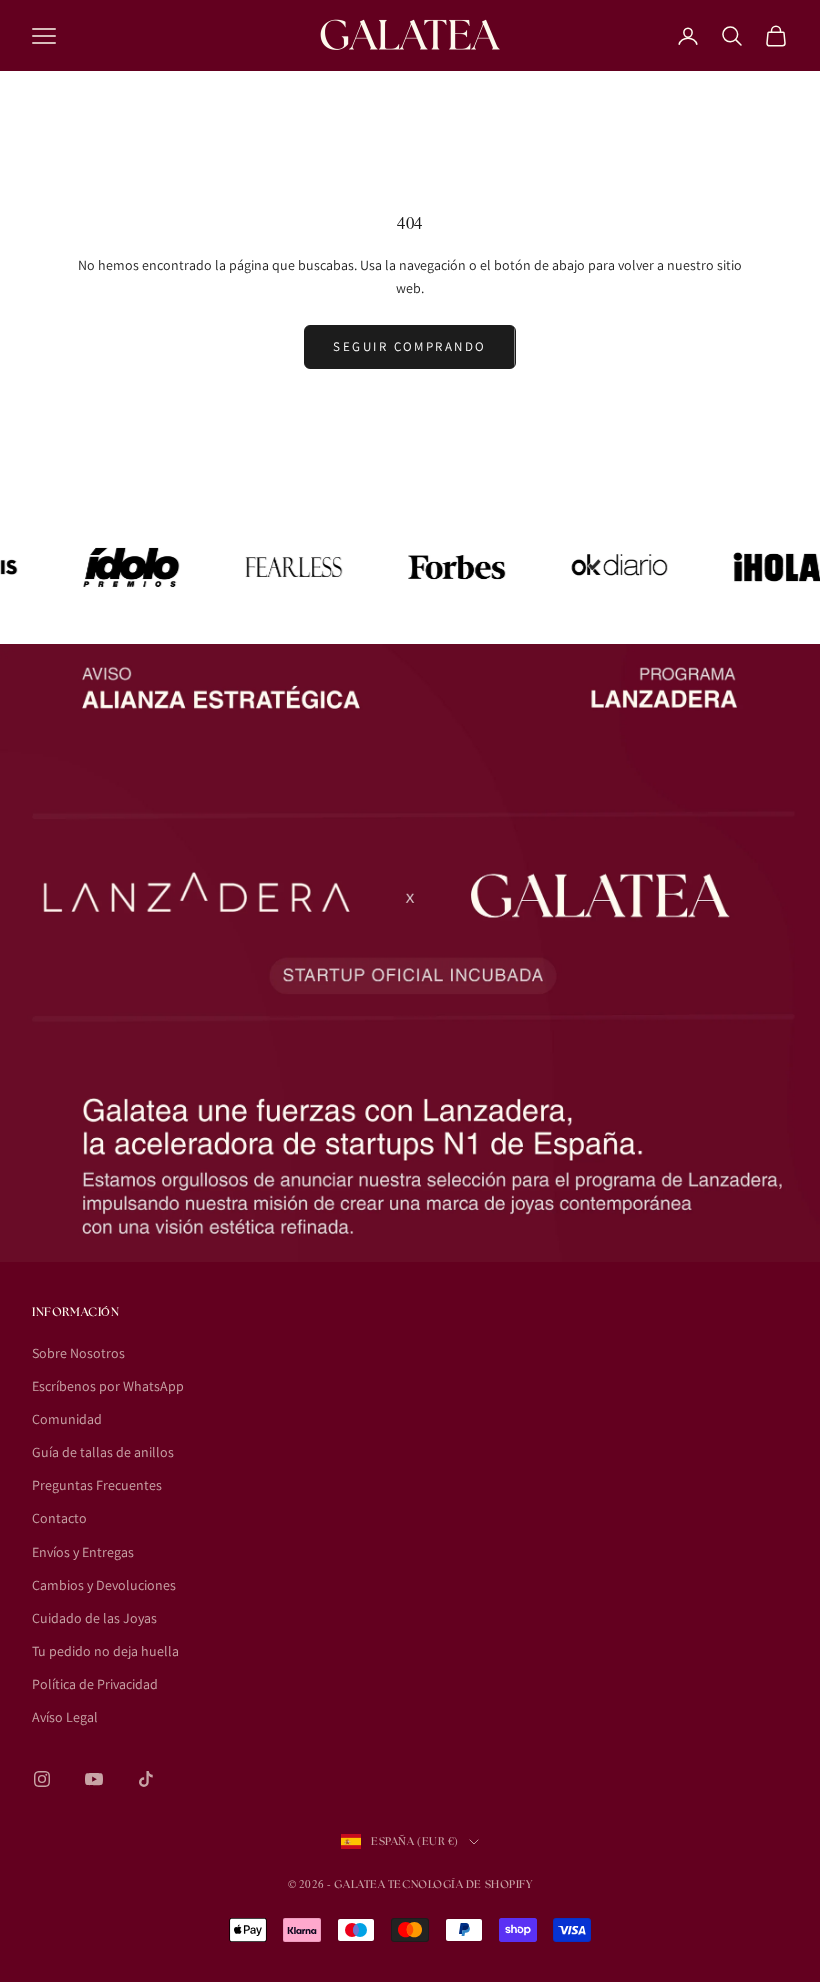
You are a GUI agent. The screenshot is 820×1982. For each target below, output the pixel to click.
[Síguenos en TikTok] (146, 1779)
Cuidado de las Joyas (94, 1618)
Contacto (59, 1518)
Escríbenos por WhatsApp (108, 1386)
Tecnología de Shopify (460, 1884)
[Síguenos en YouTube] (94, 1779)
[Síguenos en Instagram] (42, 1779)
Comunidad (67, 1419)
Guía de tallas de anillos (103, 1452)
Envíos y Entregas (83, 1552)
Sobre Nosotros (78, 1353)
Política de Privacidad (95, 1684)
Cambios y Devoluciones (104, 1585)
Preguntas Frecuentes (97, 1485)
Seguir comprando (410, 346)
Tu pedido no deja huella (105, 1651)
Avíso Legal (65, 1717)
